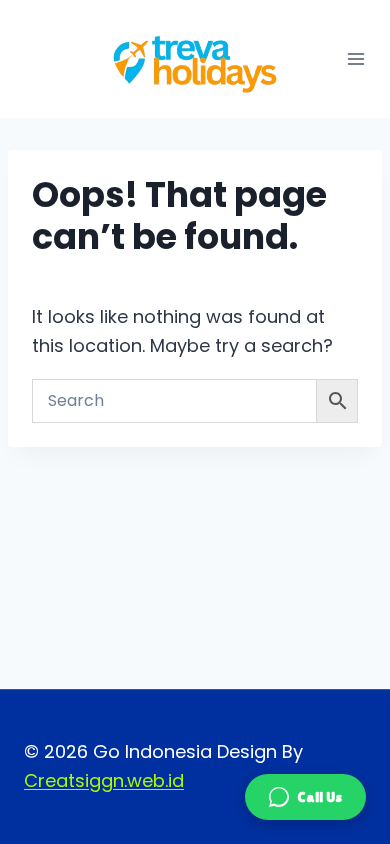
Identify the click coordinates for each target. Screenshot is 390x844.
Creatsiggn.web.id (104, 780)
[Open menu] (356, 59)
